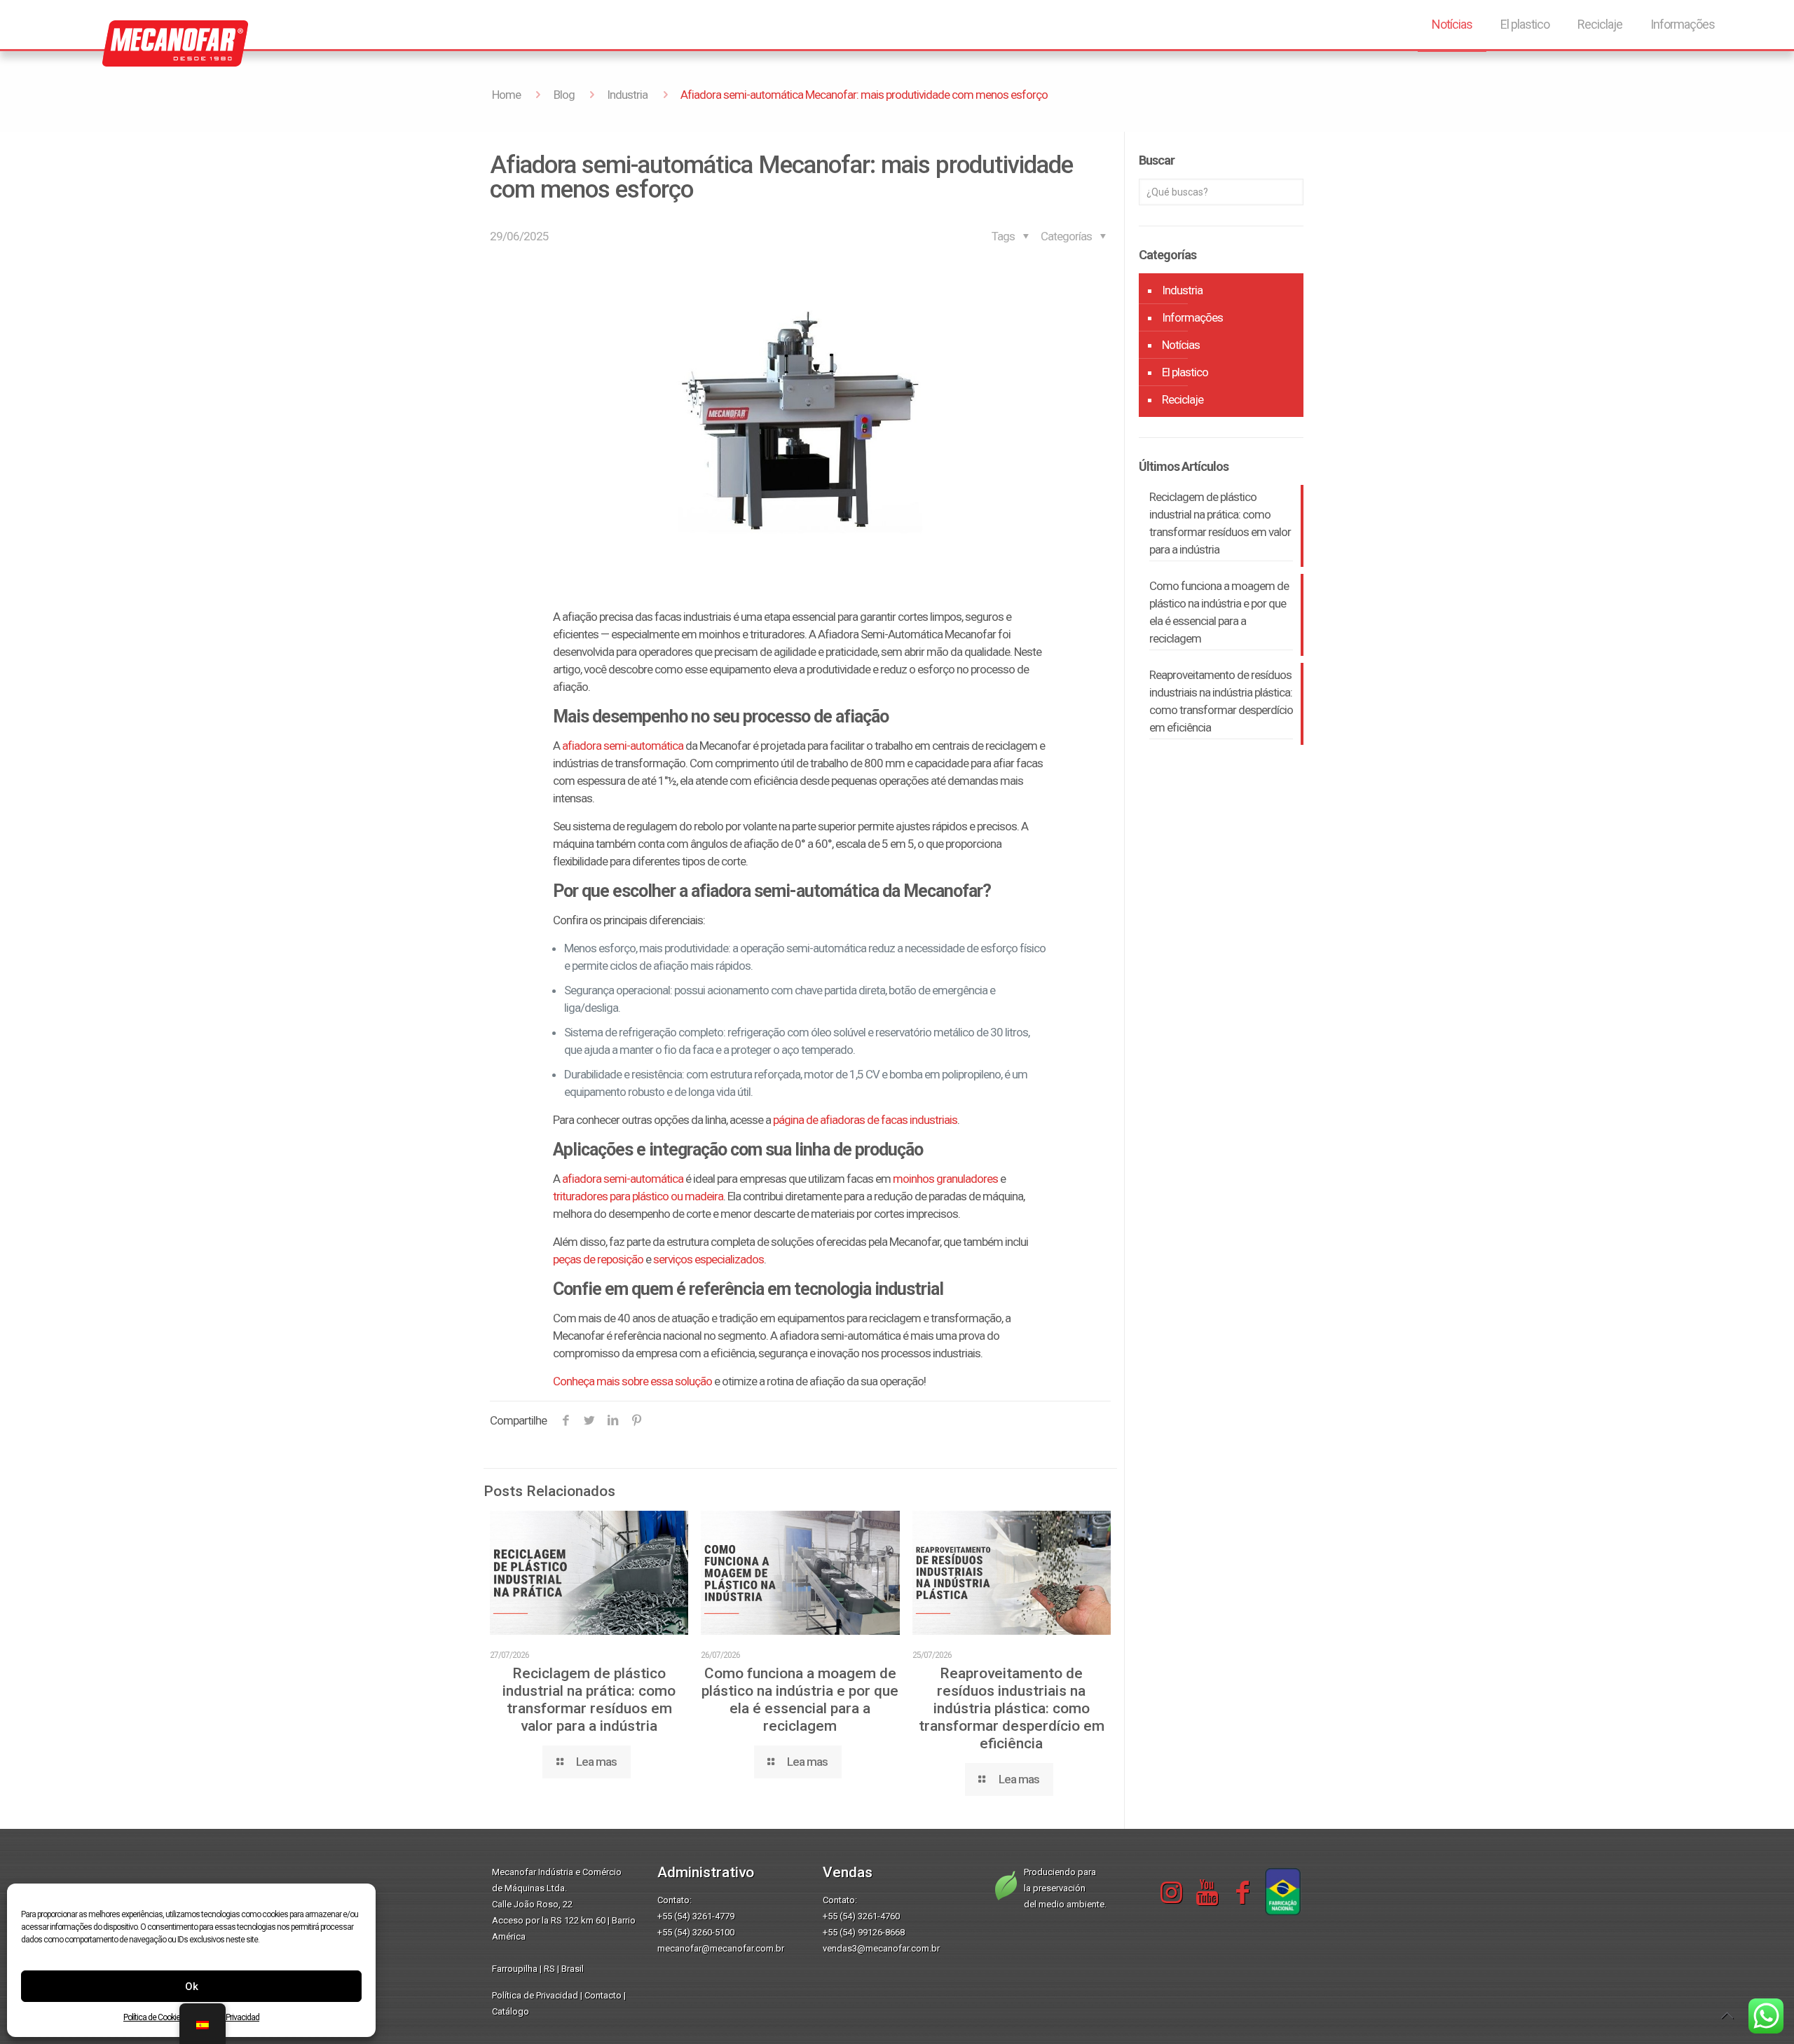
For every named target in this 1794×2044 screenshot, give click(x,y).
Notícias (1181, 345)
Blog (564, 95)
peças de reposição (598, 1259)
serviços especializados (708, 1259)
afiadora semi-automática (623, 746)
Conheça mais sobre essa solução (632, 1381)
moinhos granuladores (945, 1179)
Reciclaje (1183, 399)
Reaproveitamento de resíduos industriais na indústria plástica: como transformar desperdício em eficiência (1012, 1708)
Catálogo (511, 2011)
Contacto (603, 1995)
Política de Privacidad (535, 1995)
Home (506, 95)
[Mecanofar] (140, 39)
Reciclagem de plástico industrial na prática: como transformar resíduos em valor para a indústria (589, 1700)
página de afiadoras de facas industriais (865, 1120)
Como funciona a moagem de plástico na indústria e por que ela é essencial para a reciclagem (800, 1700)
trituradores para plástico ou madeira (638, 1196)
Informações (1192, 317)
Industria (627, 95)
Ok (192, 1987)
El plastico (1185, 372)
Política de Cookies (154, 2017)
